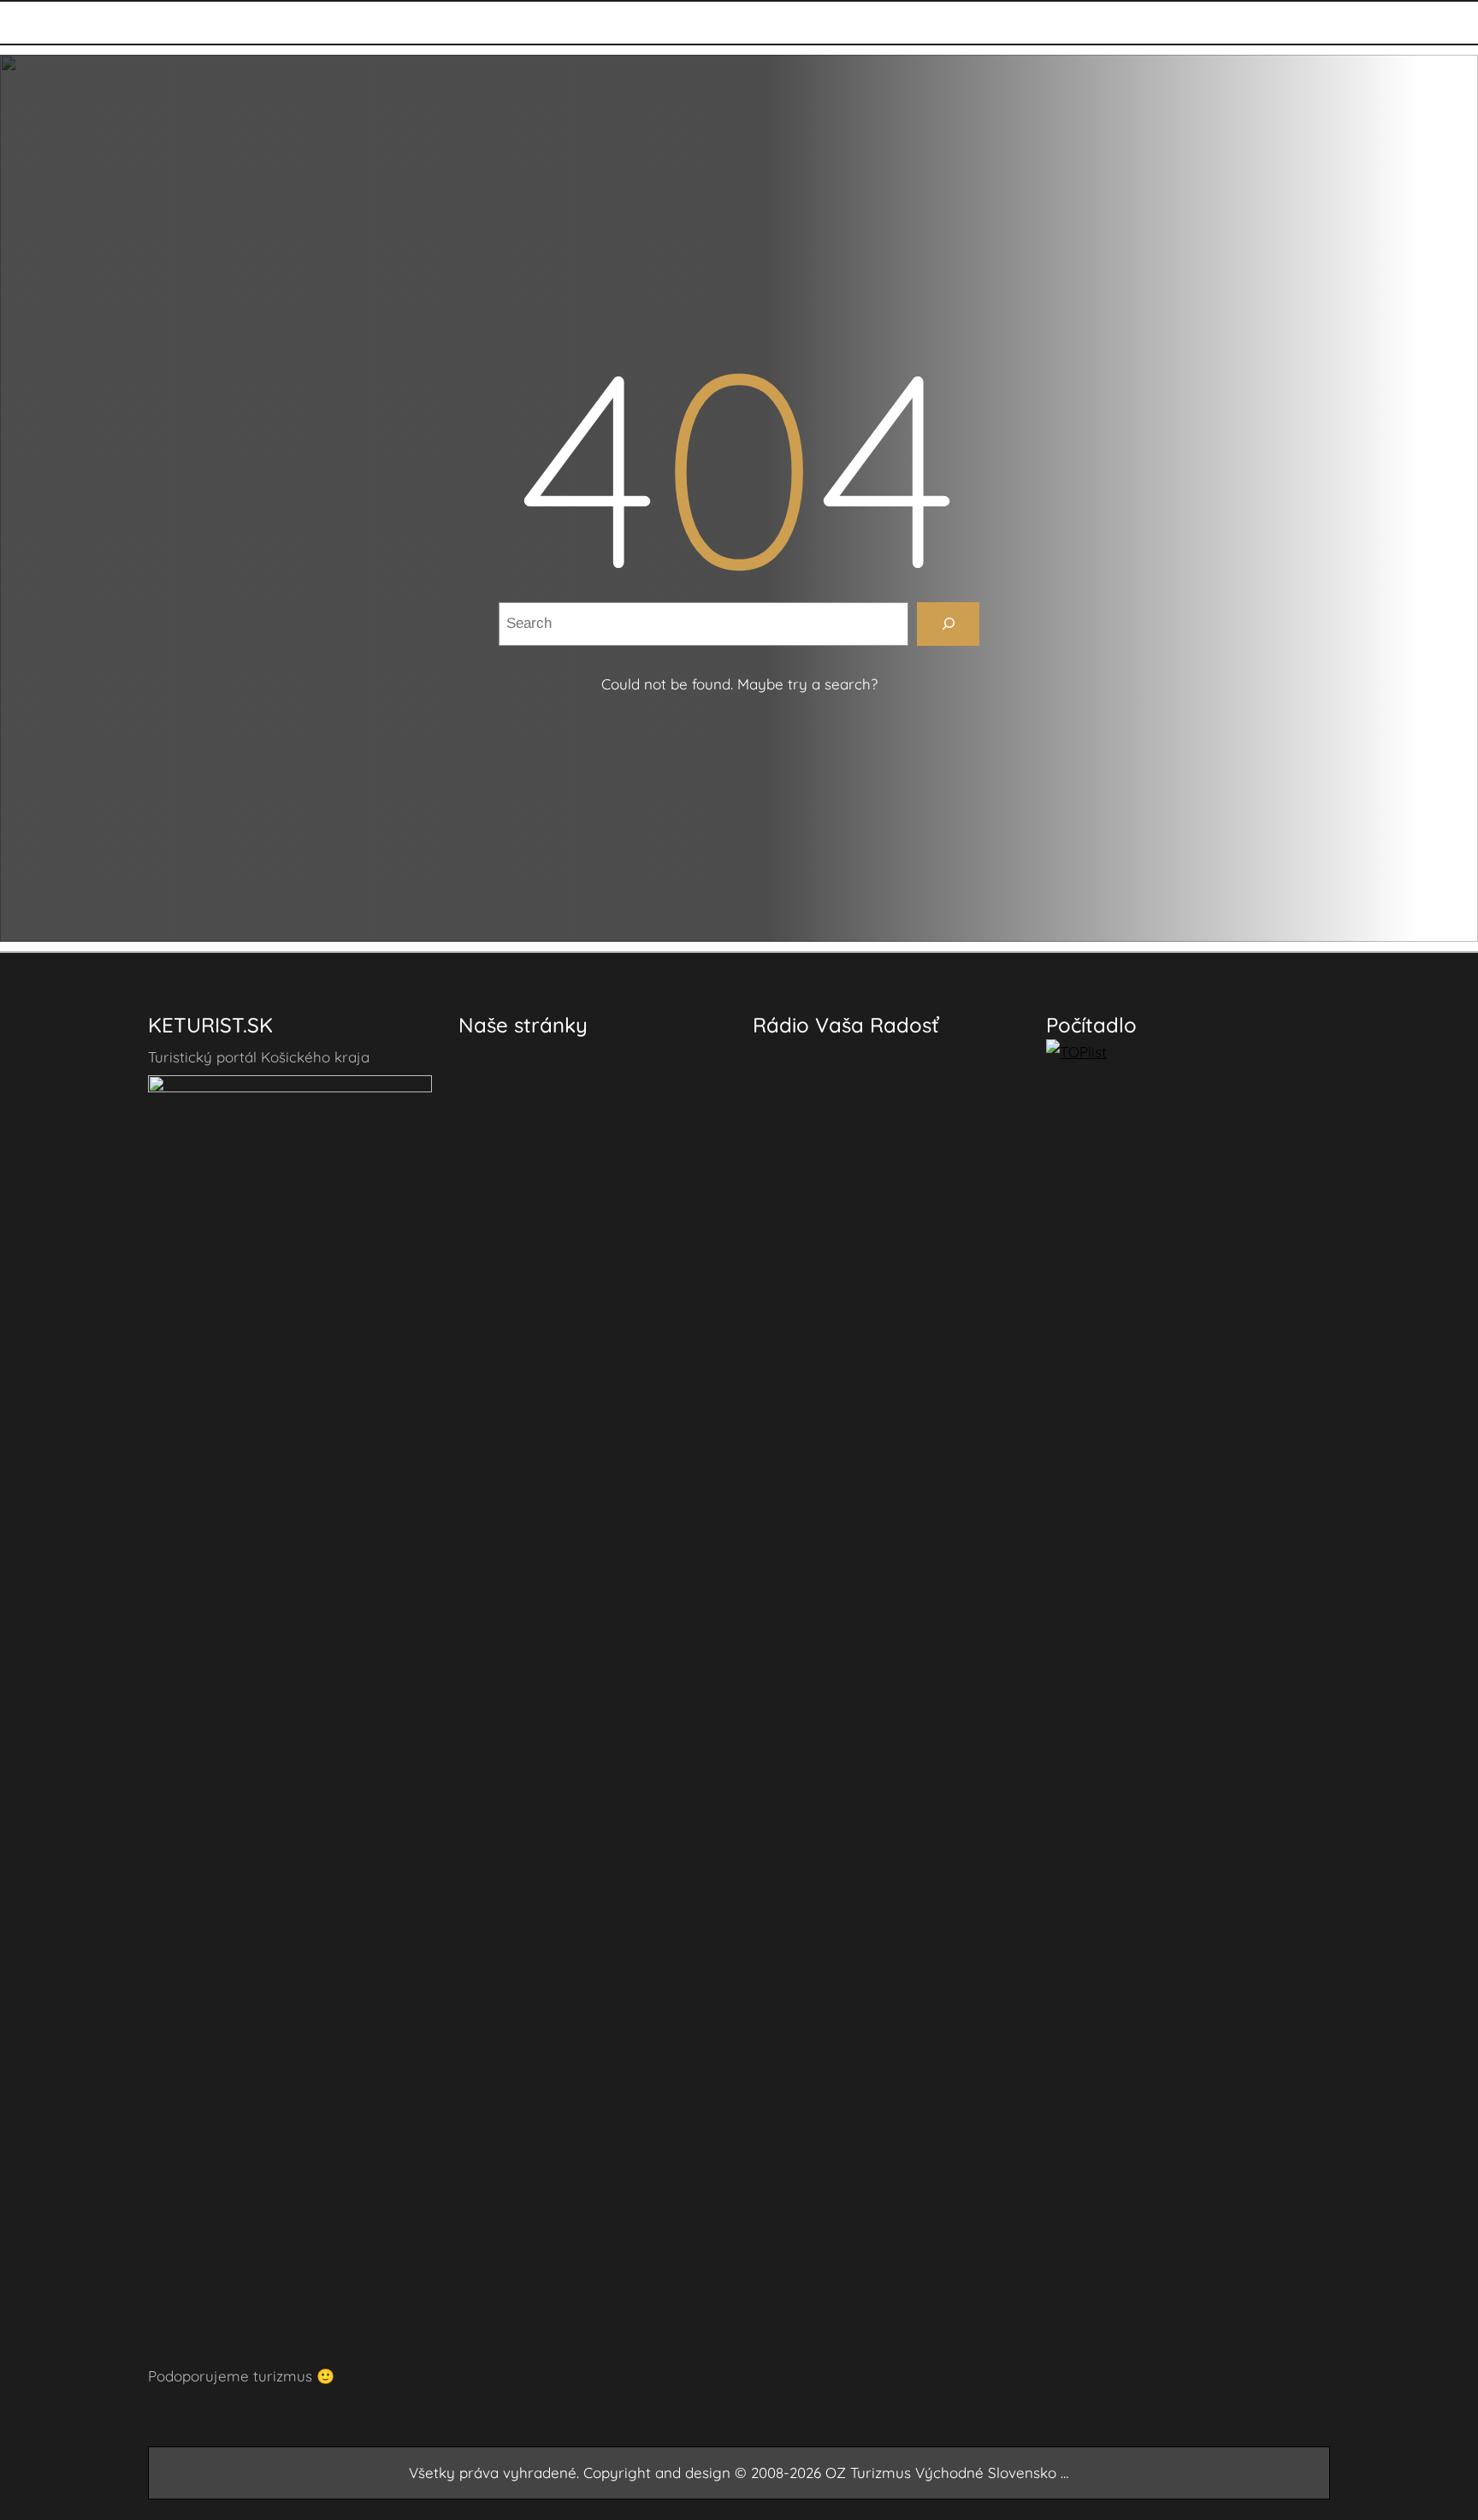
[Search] (948, 624)
